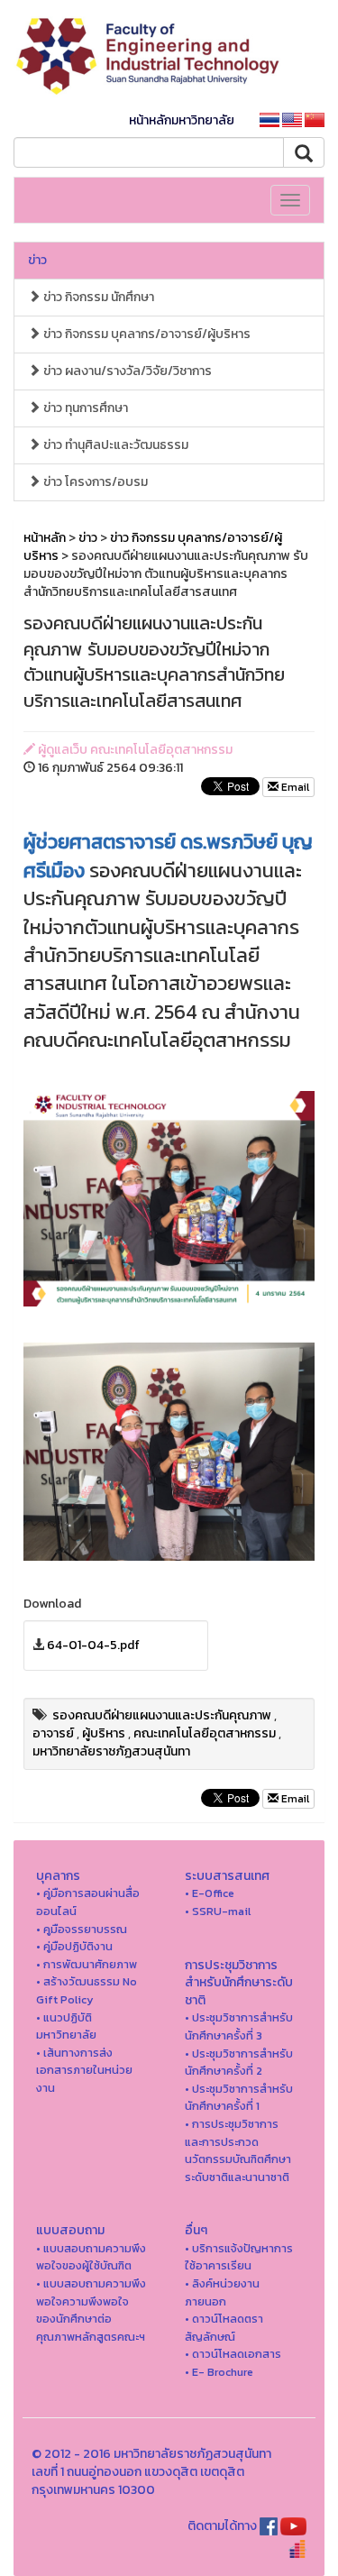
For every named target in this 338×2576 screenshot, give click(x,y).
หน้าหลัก (45, 538)
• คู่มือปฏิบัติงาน (74, 1946)
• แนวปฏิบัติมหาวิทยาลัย (66, 2026)
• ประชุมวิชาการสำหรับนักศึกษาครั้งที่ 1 (239, 2098)
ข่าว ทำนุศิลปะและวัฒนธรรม (114, 445)
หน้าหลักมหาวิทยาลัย (182, 120)
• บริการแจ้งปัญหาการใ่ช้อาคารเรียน (239, 2257)
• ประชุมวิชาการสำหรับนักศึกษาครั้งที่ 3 (239, 2026)
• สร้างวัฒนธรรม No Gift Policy (87, 1990)
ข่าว (37, 260)
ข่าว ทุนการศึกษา (84, 408)
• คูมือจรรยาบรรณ (82, 1929)
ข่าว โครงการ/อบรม (94, 482)
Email (294, 787)
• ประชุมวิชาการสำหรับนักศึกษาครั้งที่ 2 (239, 2063)
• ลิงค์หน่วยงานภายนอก (222, 2292)
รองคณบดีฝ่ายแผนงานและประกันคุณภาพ (162, 1715)
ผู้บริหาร (104, 1733)
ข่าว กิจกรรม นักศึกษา (97, 297)
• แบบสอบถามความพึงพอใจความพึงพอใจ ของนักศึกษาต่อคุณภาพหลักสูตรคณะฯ (91, 2310)
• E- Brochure (219, 2372)
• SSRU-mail (218, 1911)
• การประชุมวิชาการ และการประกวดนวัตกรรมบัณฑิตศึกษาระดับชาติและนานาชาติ (238, 2150)
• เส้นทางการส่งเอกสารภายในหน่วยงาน (84, 2070)
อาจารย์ (53, 1733)
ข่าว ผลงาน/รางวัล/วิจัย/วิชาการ (126, 371)
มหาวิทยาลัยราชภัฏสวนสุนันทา (111, 1751)
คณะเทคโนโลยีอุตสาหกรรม (205, 1733)
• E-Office (210, 1893)
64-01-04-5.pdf (93, 1645)
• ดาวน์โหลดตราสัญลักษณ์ (224, 2328)
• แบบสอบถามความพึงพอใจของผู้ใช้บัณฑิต (91, 2257)
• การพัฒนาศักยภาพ (87, 1964)
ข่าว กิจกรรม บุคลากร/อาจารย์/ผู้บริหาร (146, 334)
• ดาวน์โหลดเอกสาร (233, 2354)
